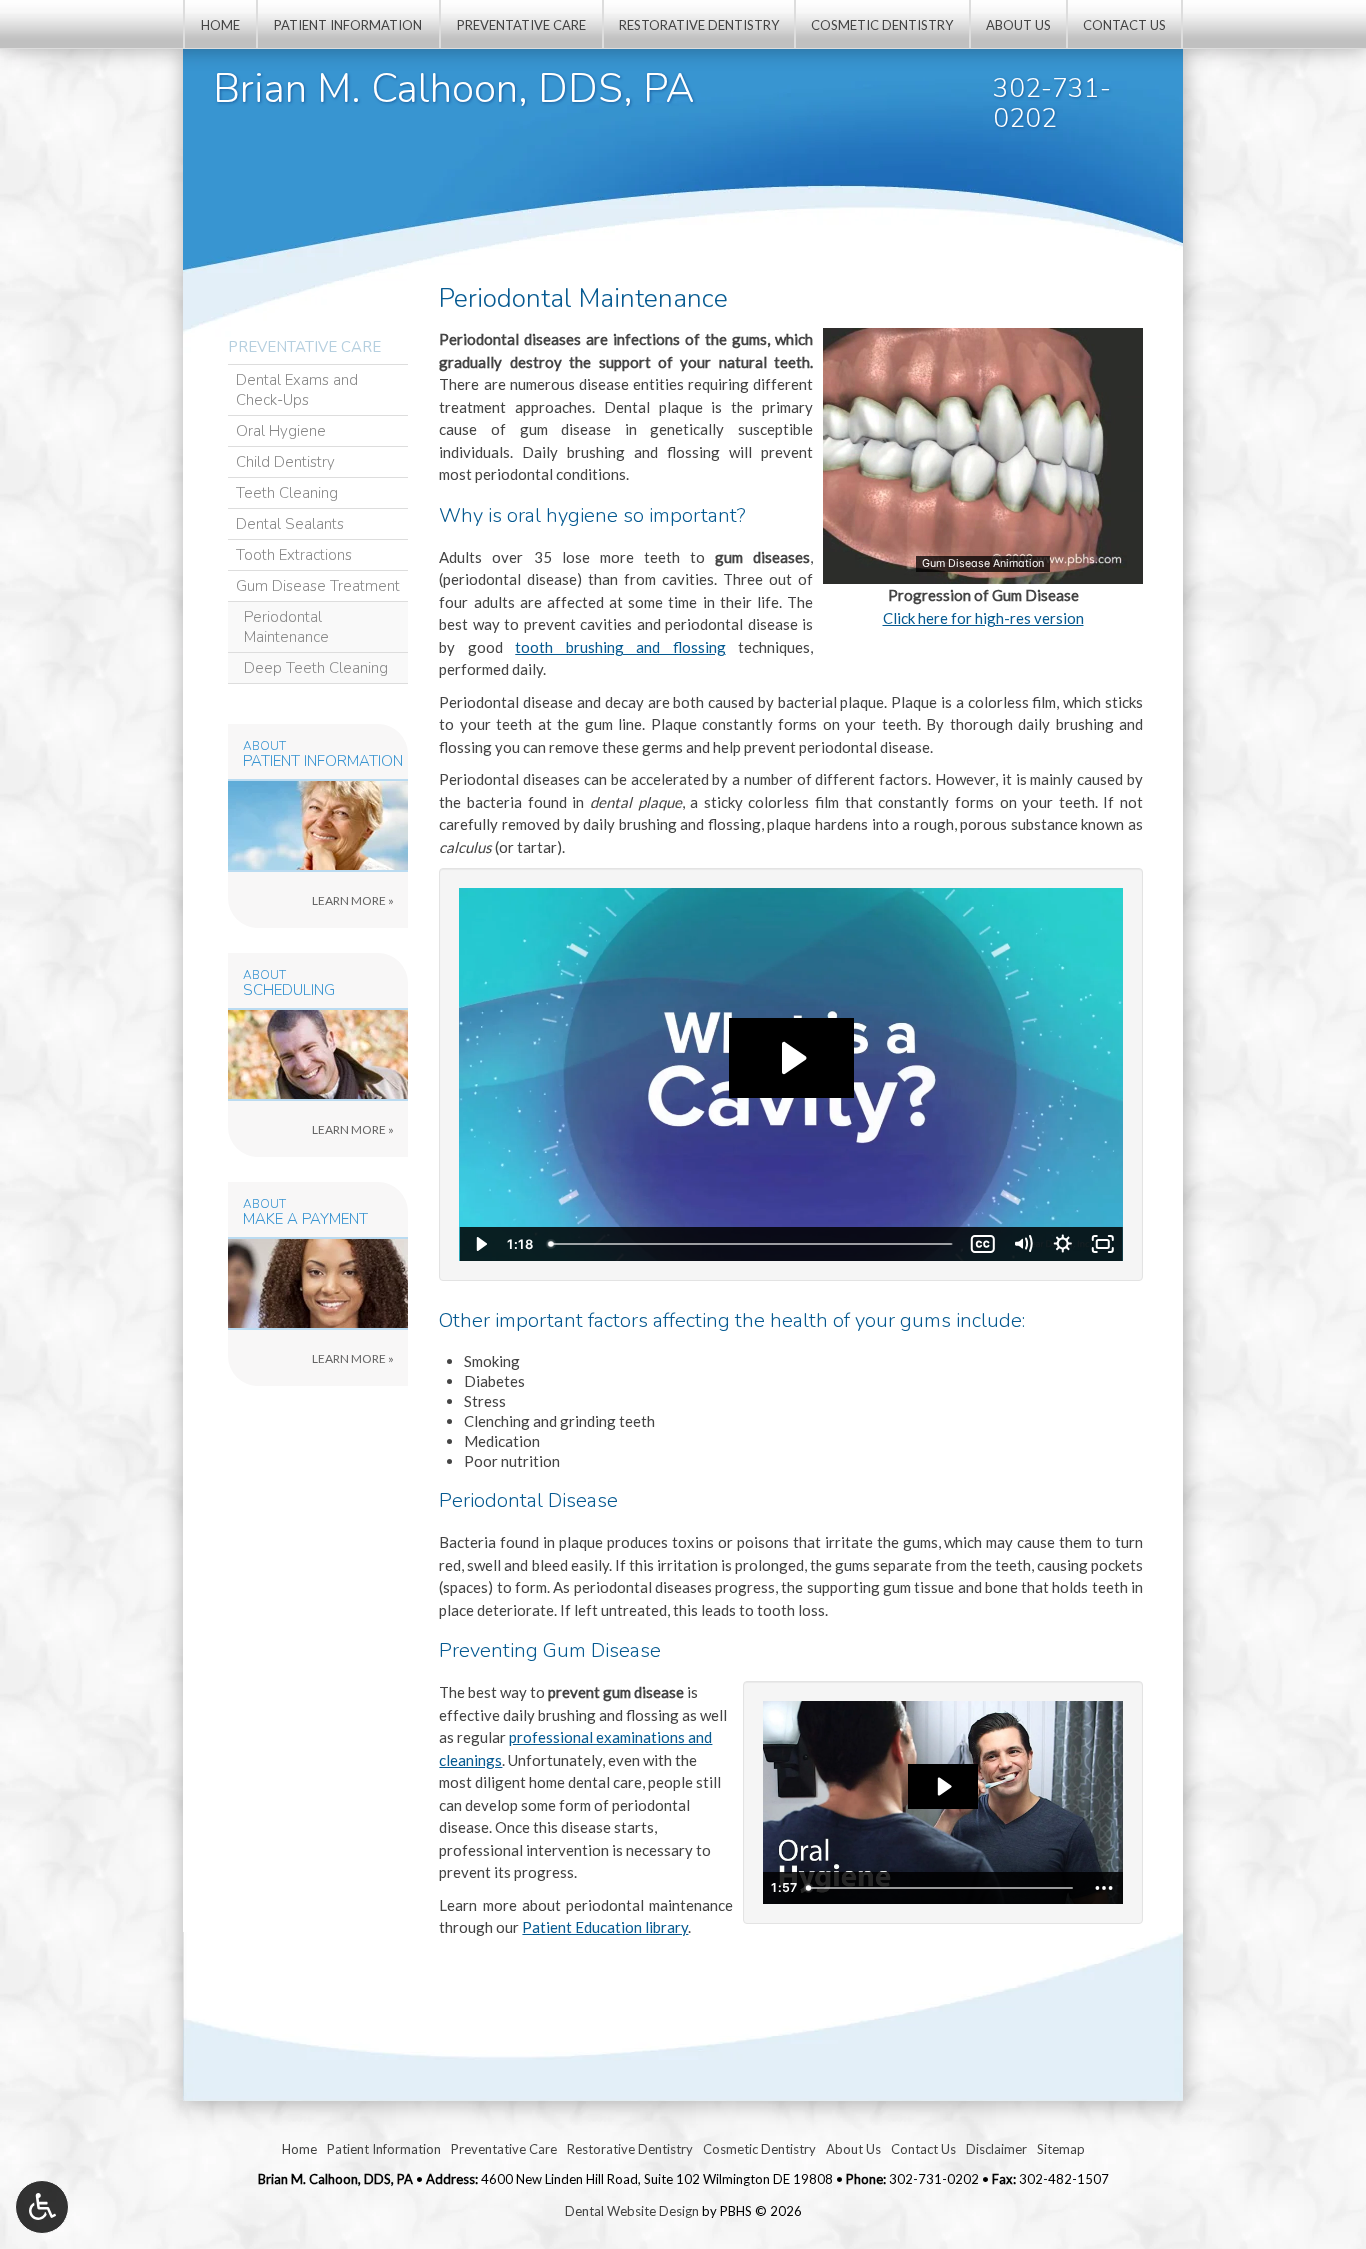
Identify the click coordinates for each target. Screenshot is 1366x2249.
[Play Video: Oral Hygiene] (943, 1786)
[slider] (982, 568)
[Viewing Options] (42, 2207)
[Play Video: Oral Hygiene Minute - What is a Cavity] (791, 1058)
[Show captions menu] (983, 1244)
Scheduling (289, 990)
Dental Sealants (290, 524)
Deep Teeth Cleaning (316, 668)
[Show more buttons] (1104, 1888)
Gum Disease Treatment (318, 586)
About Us (1018, 25)
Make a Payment (305, 1219)
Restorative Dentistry (699, 25)
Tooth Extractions (294, 555)
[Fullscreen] (1103, 1244)
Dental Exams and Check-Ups (297, 390)
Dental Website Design (632, 2211)
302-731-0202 (1052, 103)
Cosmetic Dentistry (882, 25)
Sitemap (1061, 2149)
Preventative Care (521, 25)
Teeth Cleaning (287, 493)
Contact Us (1124, 25)
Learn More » (394, 905)
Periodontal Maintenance (286, 627)
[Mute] (1023, 1244)
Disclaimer (996, 2149)
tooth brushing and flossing (620, 647)
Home (220, 25)
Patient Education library (605, 1927)
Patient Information (348, 25)
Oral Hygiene (281, 431)
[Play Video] (479, 1244)
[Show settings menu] (1063, 1244)
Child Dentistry (285, 462)
